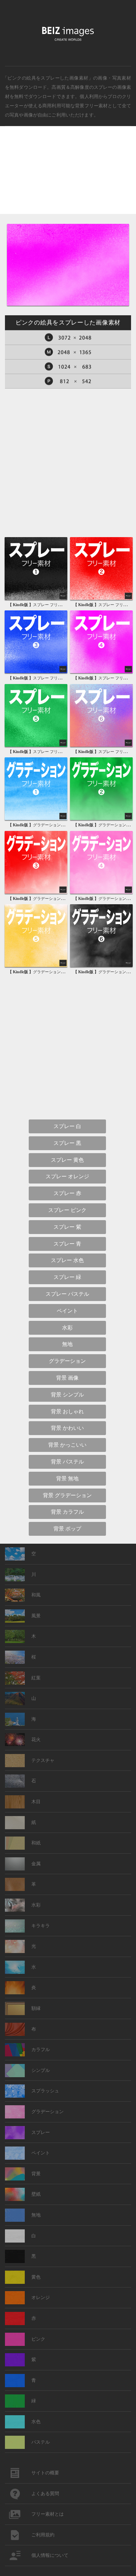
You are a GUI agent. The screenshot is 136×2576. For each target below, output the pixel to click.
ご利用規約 (43, 2535)
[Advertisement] (68, 176)
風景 (36, 1616)
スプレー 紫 (67, 1227)
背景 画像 (67, 1378)
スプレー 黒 (67, 1143)
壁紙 (36, 2194)
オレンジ (41, 2298)
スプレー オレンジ (67, 1176)
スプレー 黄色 (67, 1160)
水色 (36, 2422)
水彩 (67, 1328)
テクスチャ (43, 1760)
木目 (36, 1802)
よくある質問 (45, 2494)
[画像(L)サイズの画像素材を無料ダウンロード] (68, 338)
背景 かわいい (67, 1428)
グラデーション (67, 1361)
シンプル (41, 2070)
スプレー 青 (67, 1244)
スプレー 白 (67, 1126)
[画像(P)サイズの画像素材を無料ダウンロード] (68, 381)
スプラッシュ (45, 2091)
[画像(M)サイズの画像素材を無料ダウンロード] (68, 352)
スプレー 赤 (67, 1193)
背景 (36, 2174)
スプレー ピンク (67, 1210)
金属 (36, 1864)
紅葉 (36, 1678)
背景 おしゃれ (67, 1411)
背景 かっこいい (67, 1445)
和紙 (36, 1843)
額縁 (36, 2008)
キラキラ (41, 1926)
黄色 (36, 2277)
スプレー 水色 (67, 1260)
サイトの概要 (45, 2473)
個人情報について (50, 2555)
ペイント (67, 1311)
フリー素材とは (48, 2514)
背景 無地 (67, 1478)
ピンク (38, 2339)
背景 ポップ (67, 1529)
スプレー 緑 (67, 1277)
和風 (36, 1595)
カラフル (41, 2050)
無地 (67, 1344)
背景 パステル (67, 1462)
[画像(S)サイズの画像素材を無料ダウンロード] (68, 367)
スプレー (103, 87)
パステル (41, 2442)
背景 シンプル (67, 1395)
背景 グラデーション (67, 1495)
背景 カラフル (67, 1512)
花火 (36, 1740)
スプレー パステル (67, 1294)
